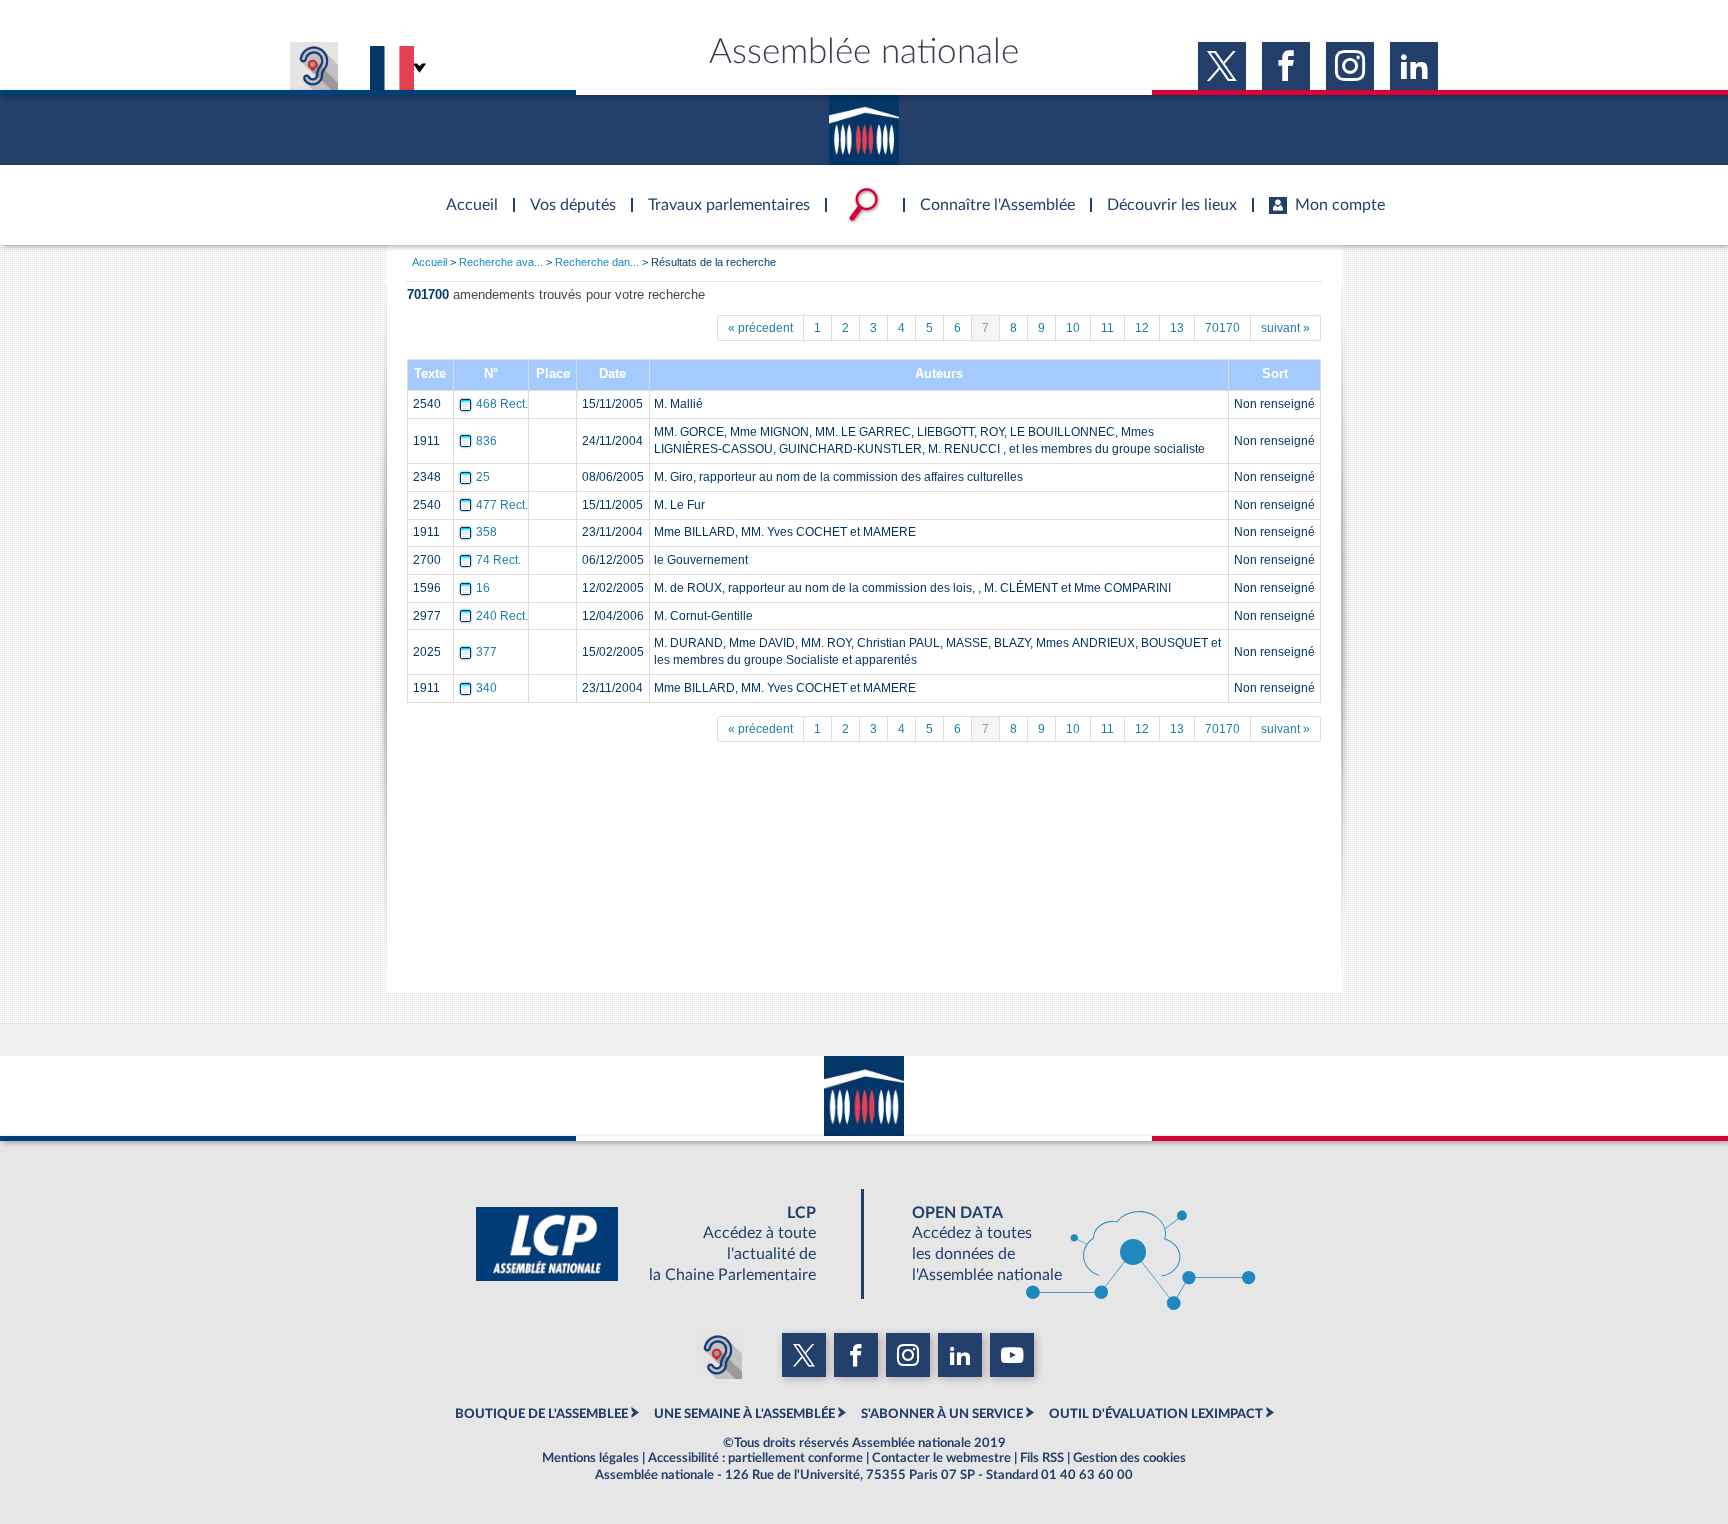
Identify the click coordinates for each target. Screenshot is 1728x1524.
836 (486, 441)
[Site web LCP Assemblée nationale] (662, 1244)
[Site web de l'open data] (1066, 1244)
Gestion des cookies (1129, 1458)
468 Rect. (502, 404)
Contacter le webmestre (941, 1458)
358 (486, 532)
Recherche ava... (501, 262)
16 (483, 588)
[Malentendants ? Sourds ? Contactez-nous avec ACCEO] (314, 66)
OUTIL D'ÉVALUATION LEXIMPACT (1156, 1414)
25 (483, 477)
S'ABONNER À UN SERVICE (942, 1414)
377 (486, 652)
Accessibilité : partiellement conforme (755, 1458)
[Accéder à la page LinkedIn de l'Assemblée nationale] (1414, 66)
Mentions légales (590, 1458)
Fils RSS (1042, 1458)
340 (486, 688)
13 (1177, 328)
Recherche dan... (597, 262)
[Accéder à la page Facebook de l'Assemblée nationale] (1286, 66)
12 (1142, 328)
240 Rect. (502, 616)
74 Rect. (498, 560)
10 (1073, 328)
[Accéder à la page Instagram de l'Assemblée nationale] (1350, 66)
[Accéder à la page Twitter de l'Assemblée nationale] (1222, 66)
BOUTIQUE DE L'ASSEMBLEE (541, 1414)
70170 (1222, 328)
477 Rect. (502, 505)
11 (1107, 328)
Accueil (429, 262)
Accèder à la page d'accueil (465, 193)
